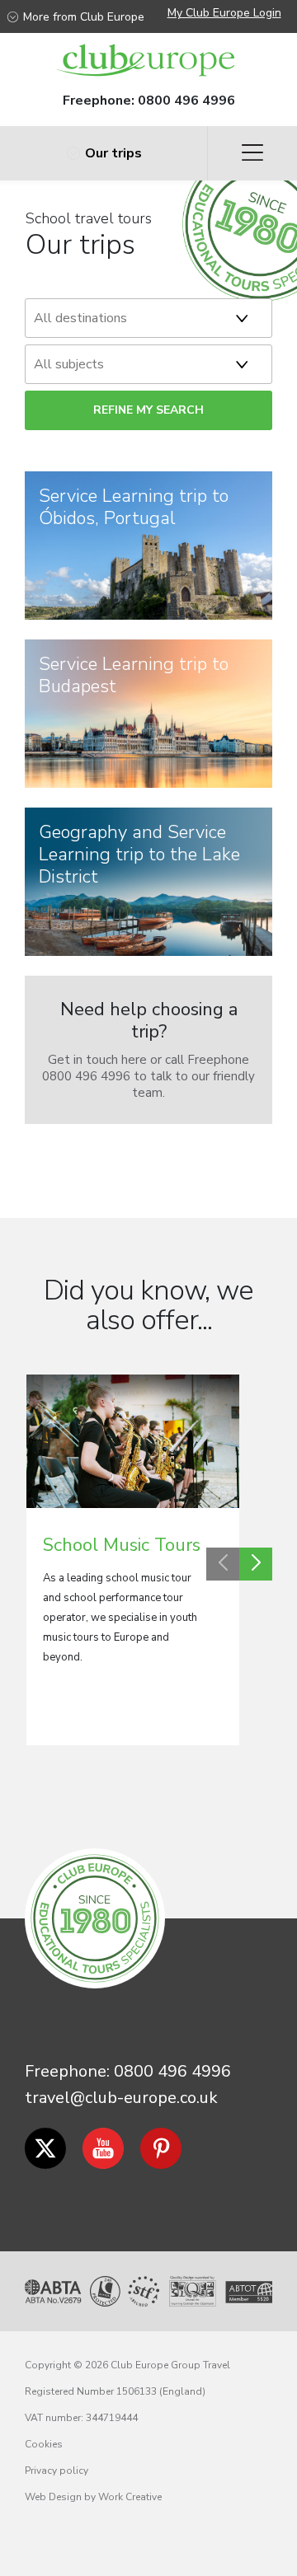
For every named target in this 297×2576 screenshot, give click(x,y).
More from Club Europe (84, 17)
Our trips (113, 153)
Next (256, 1564)
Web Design (53, 2497)
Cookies (44, 2444)
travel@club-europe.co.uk (121, 2098)
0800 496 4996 (186, 101)
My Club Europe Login (224, 13)
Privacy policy (57, 2471)
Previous (223, 1564)
